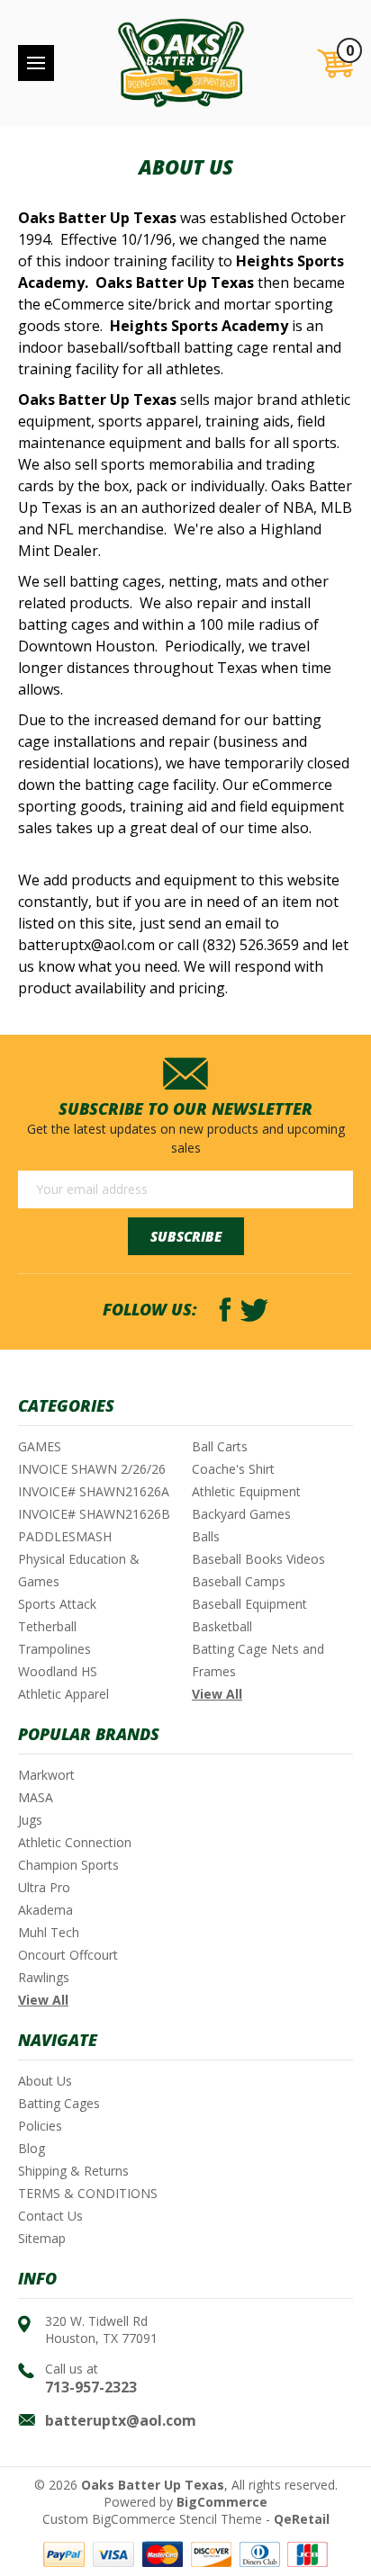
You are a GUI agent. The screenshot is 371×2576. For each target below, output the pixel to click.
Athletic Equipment (246, 1491)
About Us (45, 2081)
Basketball (222, 1626)
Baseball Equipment (249, 1604)
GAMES (40, 1446)
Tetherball (47, 1626)
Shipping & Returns (73, 2171)
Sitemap (42, 2238)
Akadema (45, 1910)
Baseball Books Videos (258, 1559)
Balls (206, 1536)
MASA (36, 1797)
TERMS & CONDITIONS (88, 2193)
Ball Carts (220, 1446)
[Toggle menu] (36, 63)
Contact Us (50, 2216)
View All (217, 1694)
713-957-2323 (91, 2387)
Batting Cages (59, 2103)
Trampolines (54, 1649)
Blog (32, 2148)
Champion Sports (68, 1865)
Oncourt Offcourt (68, 1955)
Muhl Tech (49, 1932)
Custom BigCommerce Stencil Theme (152, 2519)
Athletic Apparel (63, 1694)
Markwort (46, 1775)
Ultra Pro (44, 1887)
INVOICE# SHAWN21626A (94, 1491)
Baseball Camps (239, 1581)
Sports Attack (57, 1604)
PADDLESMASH (65, 1536)
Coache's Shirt (233, 1469)
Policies (40, 2126)
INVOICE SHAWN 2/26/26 (92, 1469)
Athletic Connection (75, 1842)
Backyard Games (241, 1514)
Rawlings (44, 1977)
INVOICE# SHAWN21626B (94, 1514)
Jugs (30, 1820)
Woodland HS (58, 1671)
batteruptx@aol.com (121, 2420)
